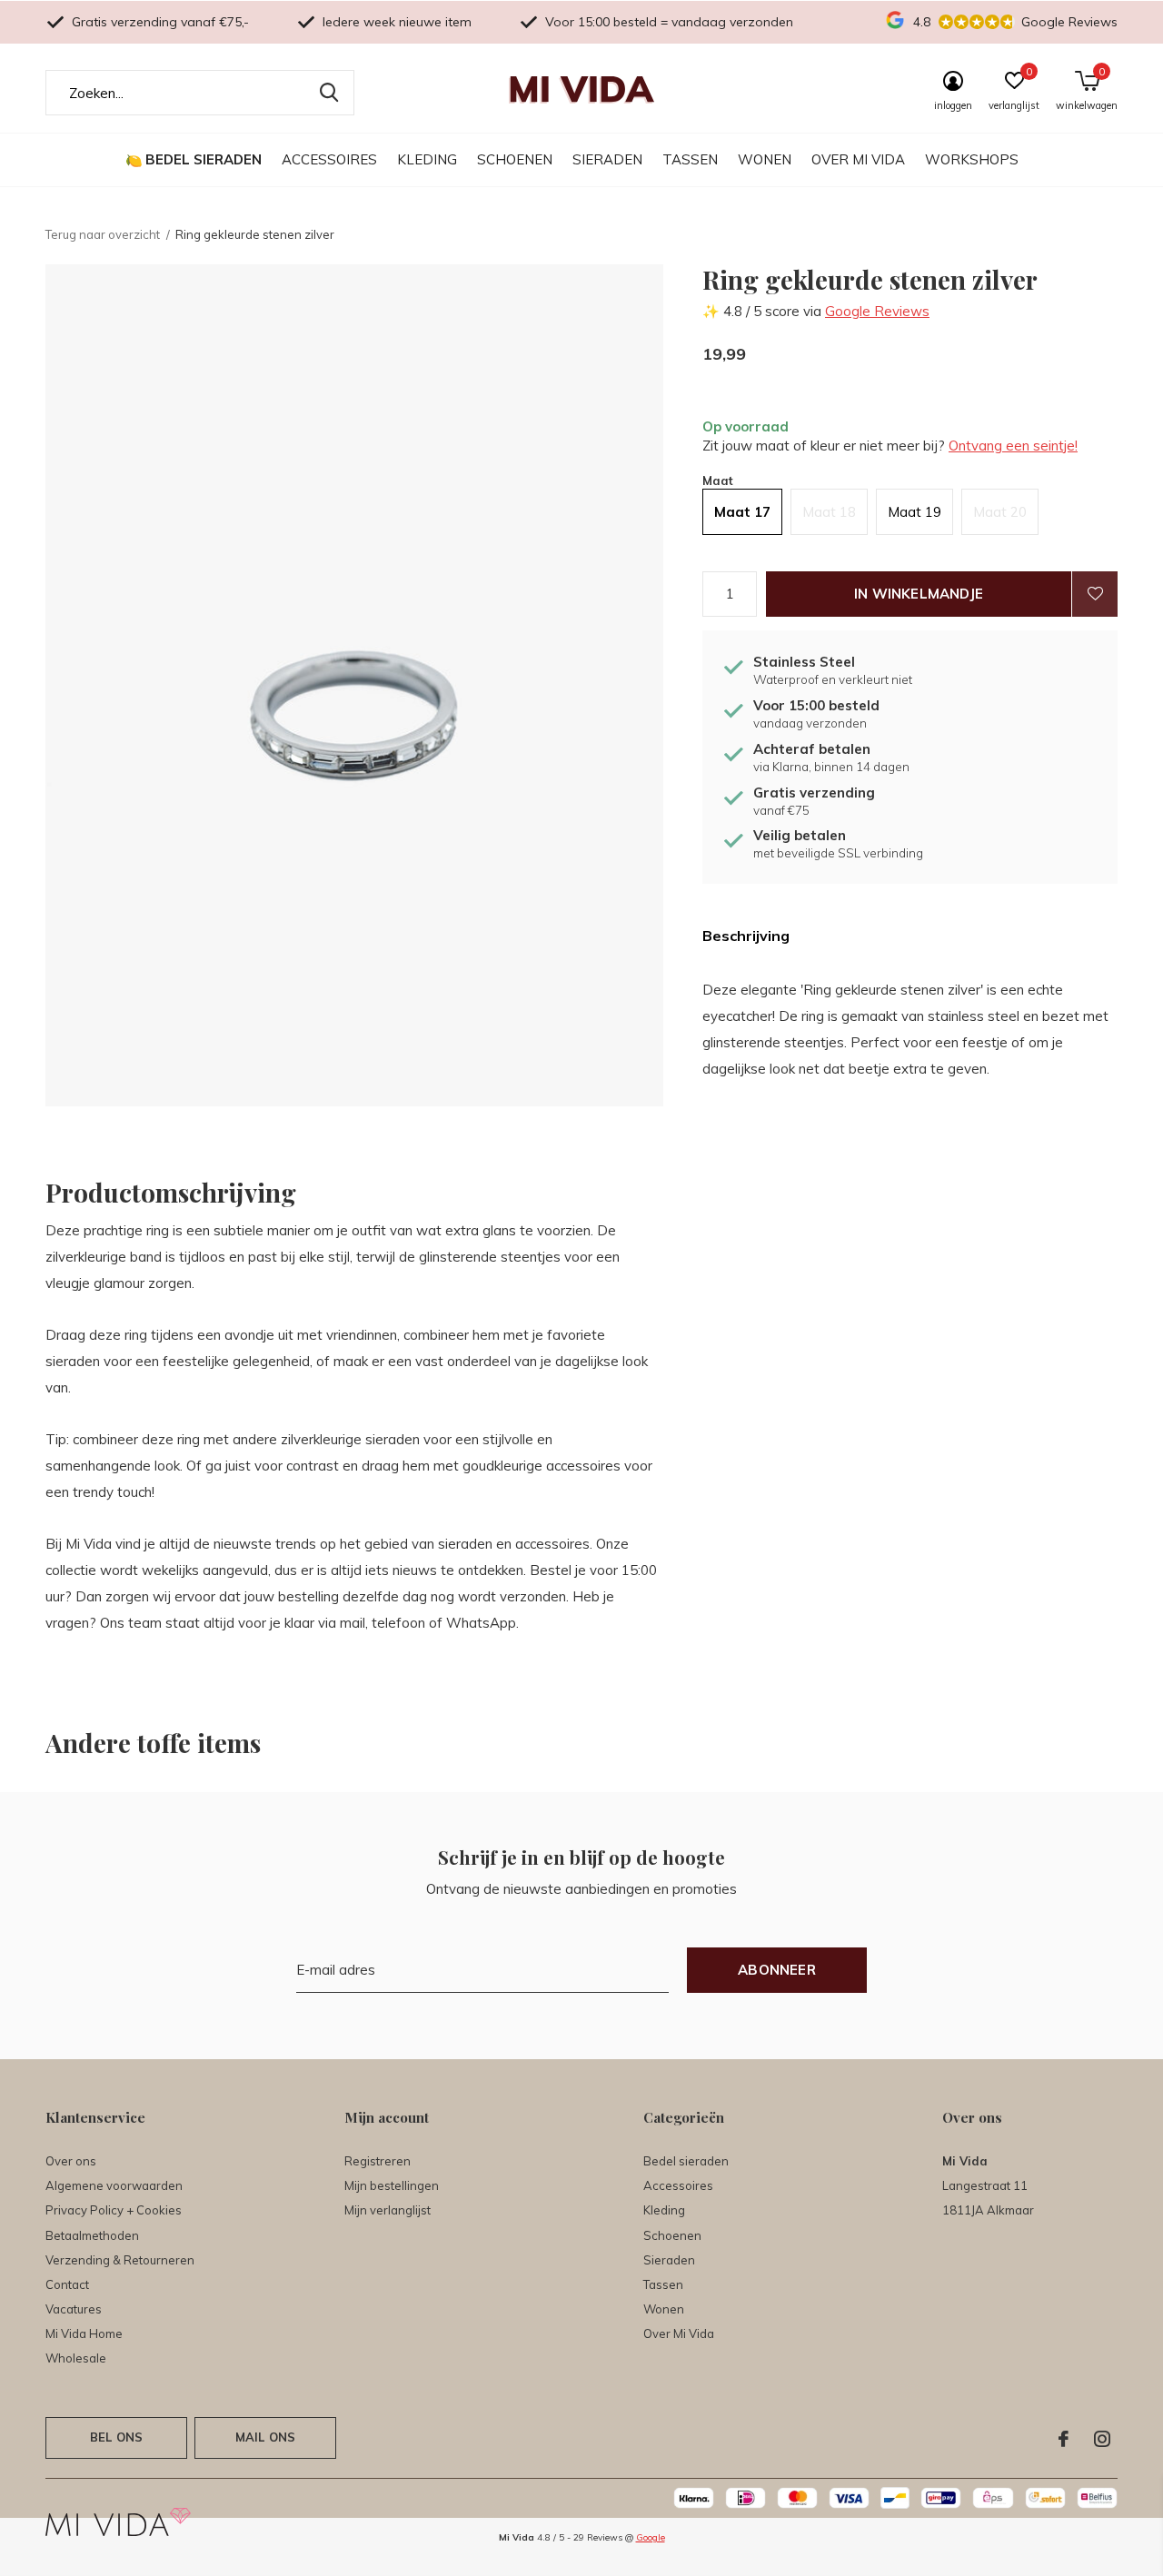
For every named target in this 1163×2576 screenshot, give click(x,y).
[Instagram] (1102, 2439)
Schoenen (515, 159)
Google (651, 2537)
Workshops (972, 159)
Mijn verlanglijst (388, 2210)
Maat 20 (1000, 512)
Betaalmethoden (92, 2235)
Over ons (71, 2161)
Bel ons (116, 2437)
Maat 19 (914, 512)
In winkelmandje (919, 594)
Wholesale (76, 2358)
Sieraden (607, 159)
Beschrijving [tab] (746, 936)
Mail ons (265, 2437)
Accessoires (329, 159)
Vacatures (74, 2309)
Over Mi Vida (858, 159)
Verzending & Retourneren (120, 2260)
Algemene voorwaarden (114, 2185)
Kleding (427, 159)
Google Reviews (877, 311)
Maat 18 (829, 512)
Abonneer (777, 1970)
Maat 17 (742, 512)
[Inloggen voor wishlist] (1095, 594)
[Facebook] (1064, 2439)
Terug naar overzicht (103, 234)
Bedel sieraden (204, 159)
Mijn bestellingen (392, 2185)
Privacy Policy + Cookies (114, 2210)
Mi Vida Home (84, 2333)
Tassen (690, 159)
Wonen (765, 159)
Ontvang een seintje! (1013, 446)
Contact (67, 2284)
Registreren (378, 2161)
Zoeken (329, 93)
